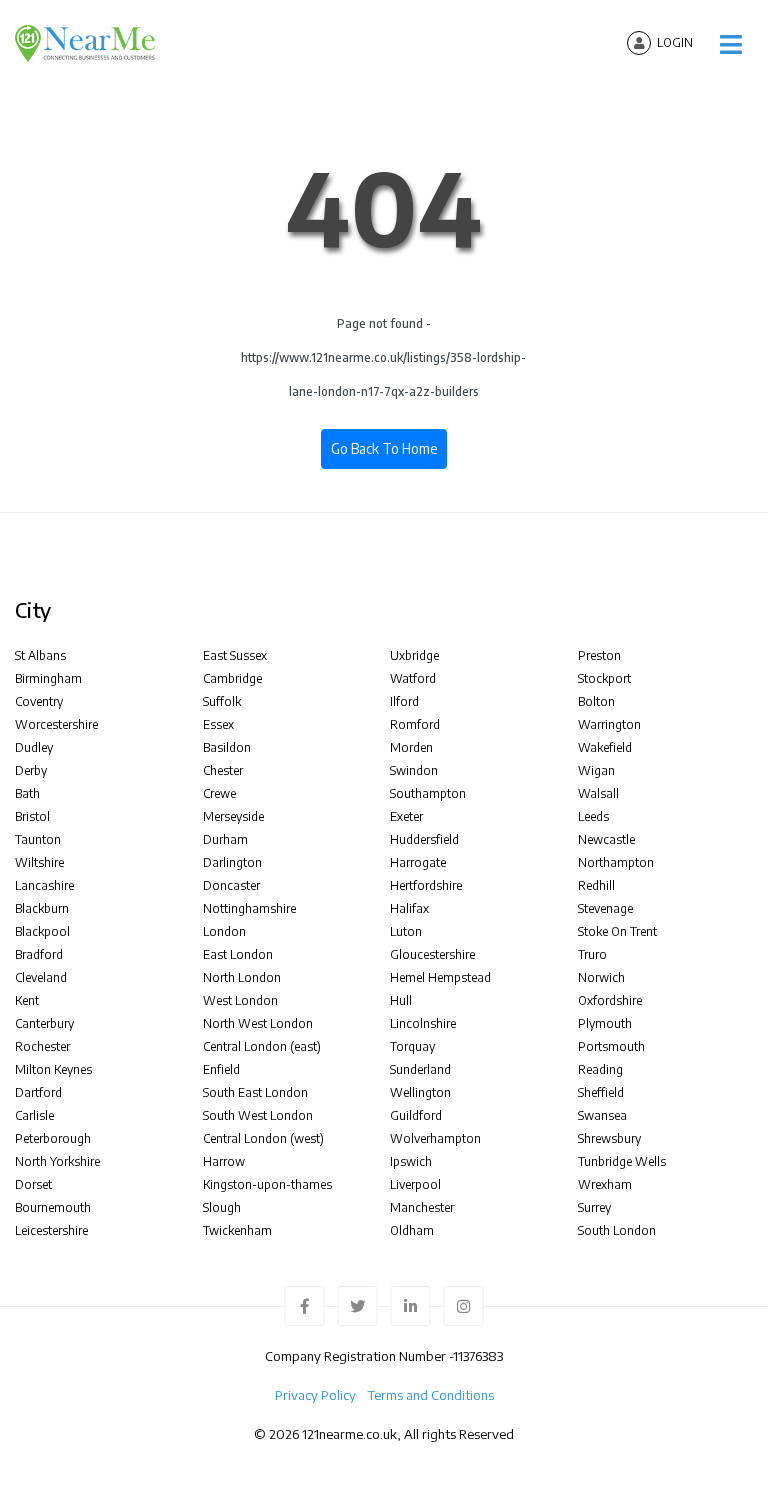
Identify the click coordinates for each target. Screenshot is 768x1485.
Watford (413, 678)
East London (238, 954)
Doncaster (231, 885)
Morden (411, 747)
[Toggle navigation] (731, 45)
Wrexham (605, 1184)
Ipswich (411, 1161)
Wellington (420, 1092)
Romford (415, 724)
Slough (222, 1207)
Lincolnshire (423, 1023)
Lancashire (44, 885)
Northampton (616, 862)
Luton (406, 931)
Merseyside (233, 816)
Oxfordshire (610, 1000)
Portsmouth (611, 1046)
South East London (255, 1092)
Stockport (604, 678)
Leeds (593, 816)
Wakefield (605, 747)
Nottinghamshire (249, 908)
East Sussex (235, 655)
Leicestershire (51, 1230)
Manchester (422, 1207)
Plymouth (605, 1023)
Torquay (412, 1046)
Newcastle (606, 839)
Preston (599, 655)
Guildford (416, 1115)
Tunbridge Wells (622, 1161)
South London (617, 1230)
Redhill (596, 885)
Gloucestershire (432, 954)
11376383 (478, 1356)
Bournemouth (53, 1207)
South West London (258, 1115)
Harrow (224, 1161)
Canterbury (44, 1023)
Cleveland (41, 977)
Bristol (32, 816)
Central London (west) (263, 1138)
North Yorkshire (57, 1161)
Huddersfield (424, 839)
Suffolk (222, 701)
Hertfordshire (426, 885)
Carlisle (34, 1115)
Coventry (39, 701)
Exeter (406, 816)
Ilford (404, 701)
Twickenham (237, 1230)
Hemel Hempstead (440, 977)
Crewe (219, 793)
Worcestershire (56, 724)
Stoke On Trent (617, 931)
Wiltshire (39, 862)
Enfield (221, 1069)
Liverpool (415, 1184)
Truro (592, 954)
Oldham (412, 1230)
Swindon (414, 770)
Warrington (609, 724)
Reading (600, 1069)
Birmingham (48, 678)
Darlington (232, 862)
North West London (258, 1023)
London (224, 931)
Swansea (602, 1115)
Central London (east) (262, 1046)
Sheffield (601, 1092)
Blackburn (42, 908)
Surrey (594, 1207)
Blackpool (42, 931)
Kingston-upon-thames (267, 1184)
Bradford (39, 954)
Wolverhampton (435, 1138)
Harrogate (418, 862)
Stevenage (605, 908)
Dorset (33, 1184)
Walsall (598, 793)
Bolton (596, 701)
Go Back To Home (384, 448)
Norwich (601, 977)
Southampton (428, 793)
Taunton (38, 839)
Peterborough (53, 1138)
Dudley (34, 747)
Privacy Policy (315, 1395)
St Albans (40, 655)
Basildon (227, 747)
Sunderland (420, 1069)
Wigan (596, 770)
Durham (225, 839)
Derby (31, 770)
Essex (218, 724)
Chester (223, 770)
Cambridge (232, 678)
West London (240, 1000)
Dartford (38, 1092)
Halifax (409, 908)
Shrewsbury (609, 1138)
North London (242, 977)
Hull (401, 1000)
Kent (27, 1000)
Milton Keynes (53, 1069)
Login (675, 42)
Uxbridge (414, 655)
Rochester (42, 1046)
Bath (27, 793)
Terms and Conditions (431, 1395)
